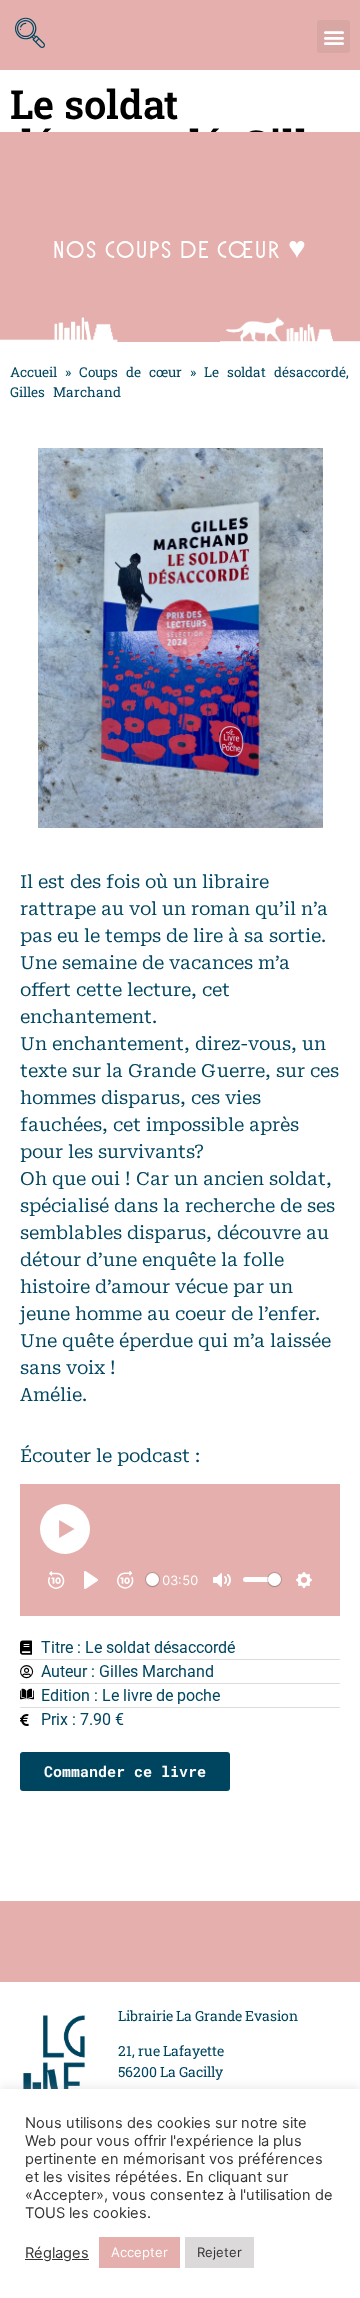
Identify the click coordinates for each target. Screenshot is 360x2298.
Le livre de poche (161, 1695)
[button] (333, 36)
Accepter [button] (139, 2252)
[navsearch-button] (35, 35)
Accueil (33, 372)
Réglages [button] (57, 2253)
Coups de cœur (130, 372)
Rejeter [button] (219, 2252)
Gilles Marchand (156, 1671)
